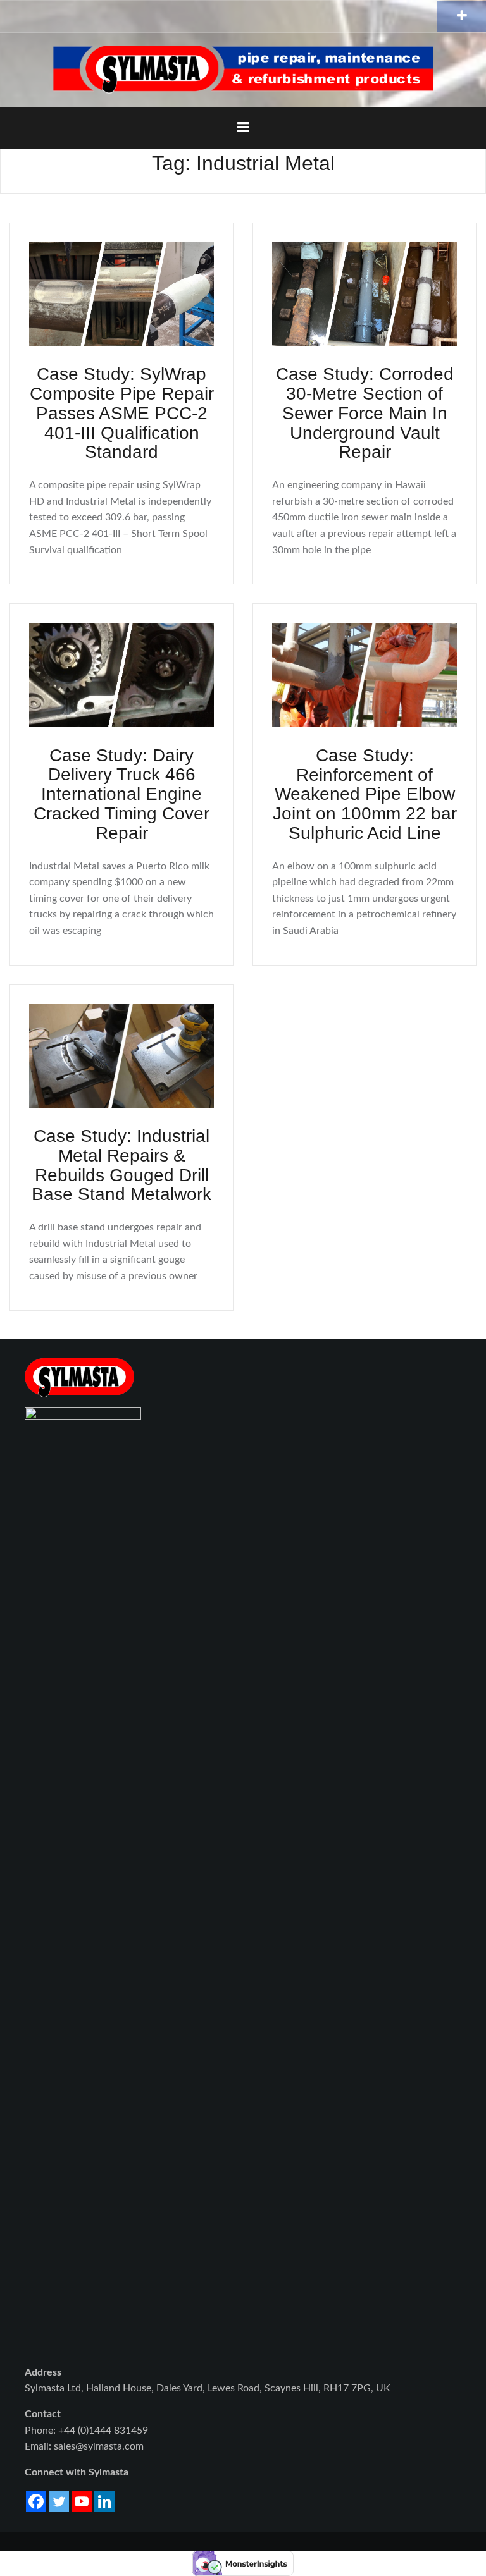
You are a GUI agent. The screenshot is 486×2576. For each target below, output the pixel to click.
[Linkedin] (104, 2501)
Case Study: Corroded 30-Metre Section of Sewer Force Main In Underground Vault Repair (365, 413)
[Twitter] (59, 2501)
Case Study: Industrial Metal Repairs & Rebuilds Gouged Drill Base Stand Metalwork (121, 1165)
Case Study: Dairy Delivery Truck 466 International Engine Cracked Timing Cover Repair (121, 794)
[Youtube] (82, 2501)
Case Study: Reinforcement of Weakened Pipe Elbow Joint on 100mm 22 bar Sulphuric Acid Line (365, 794)
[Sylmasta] (243, 70)
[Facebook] (36, 2501)
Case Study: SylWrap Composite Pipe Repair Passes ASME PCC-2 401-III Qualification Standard (122, 413)
